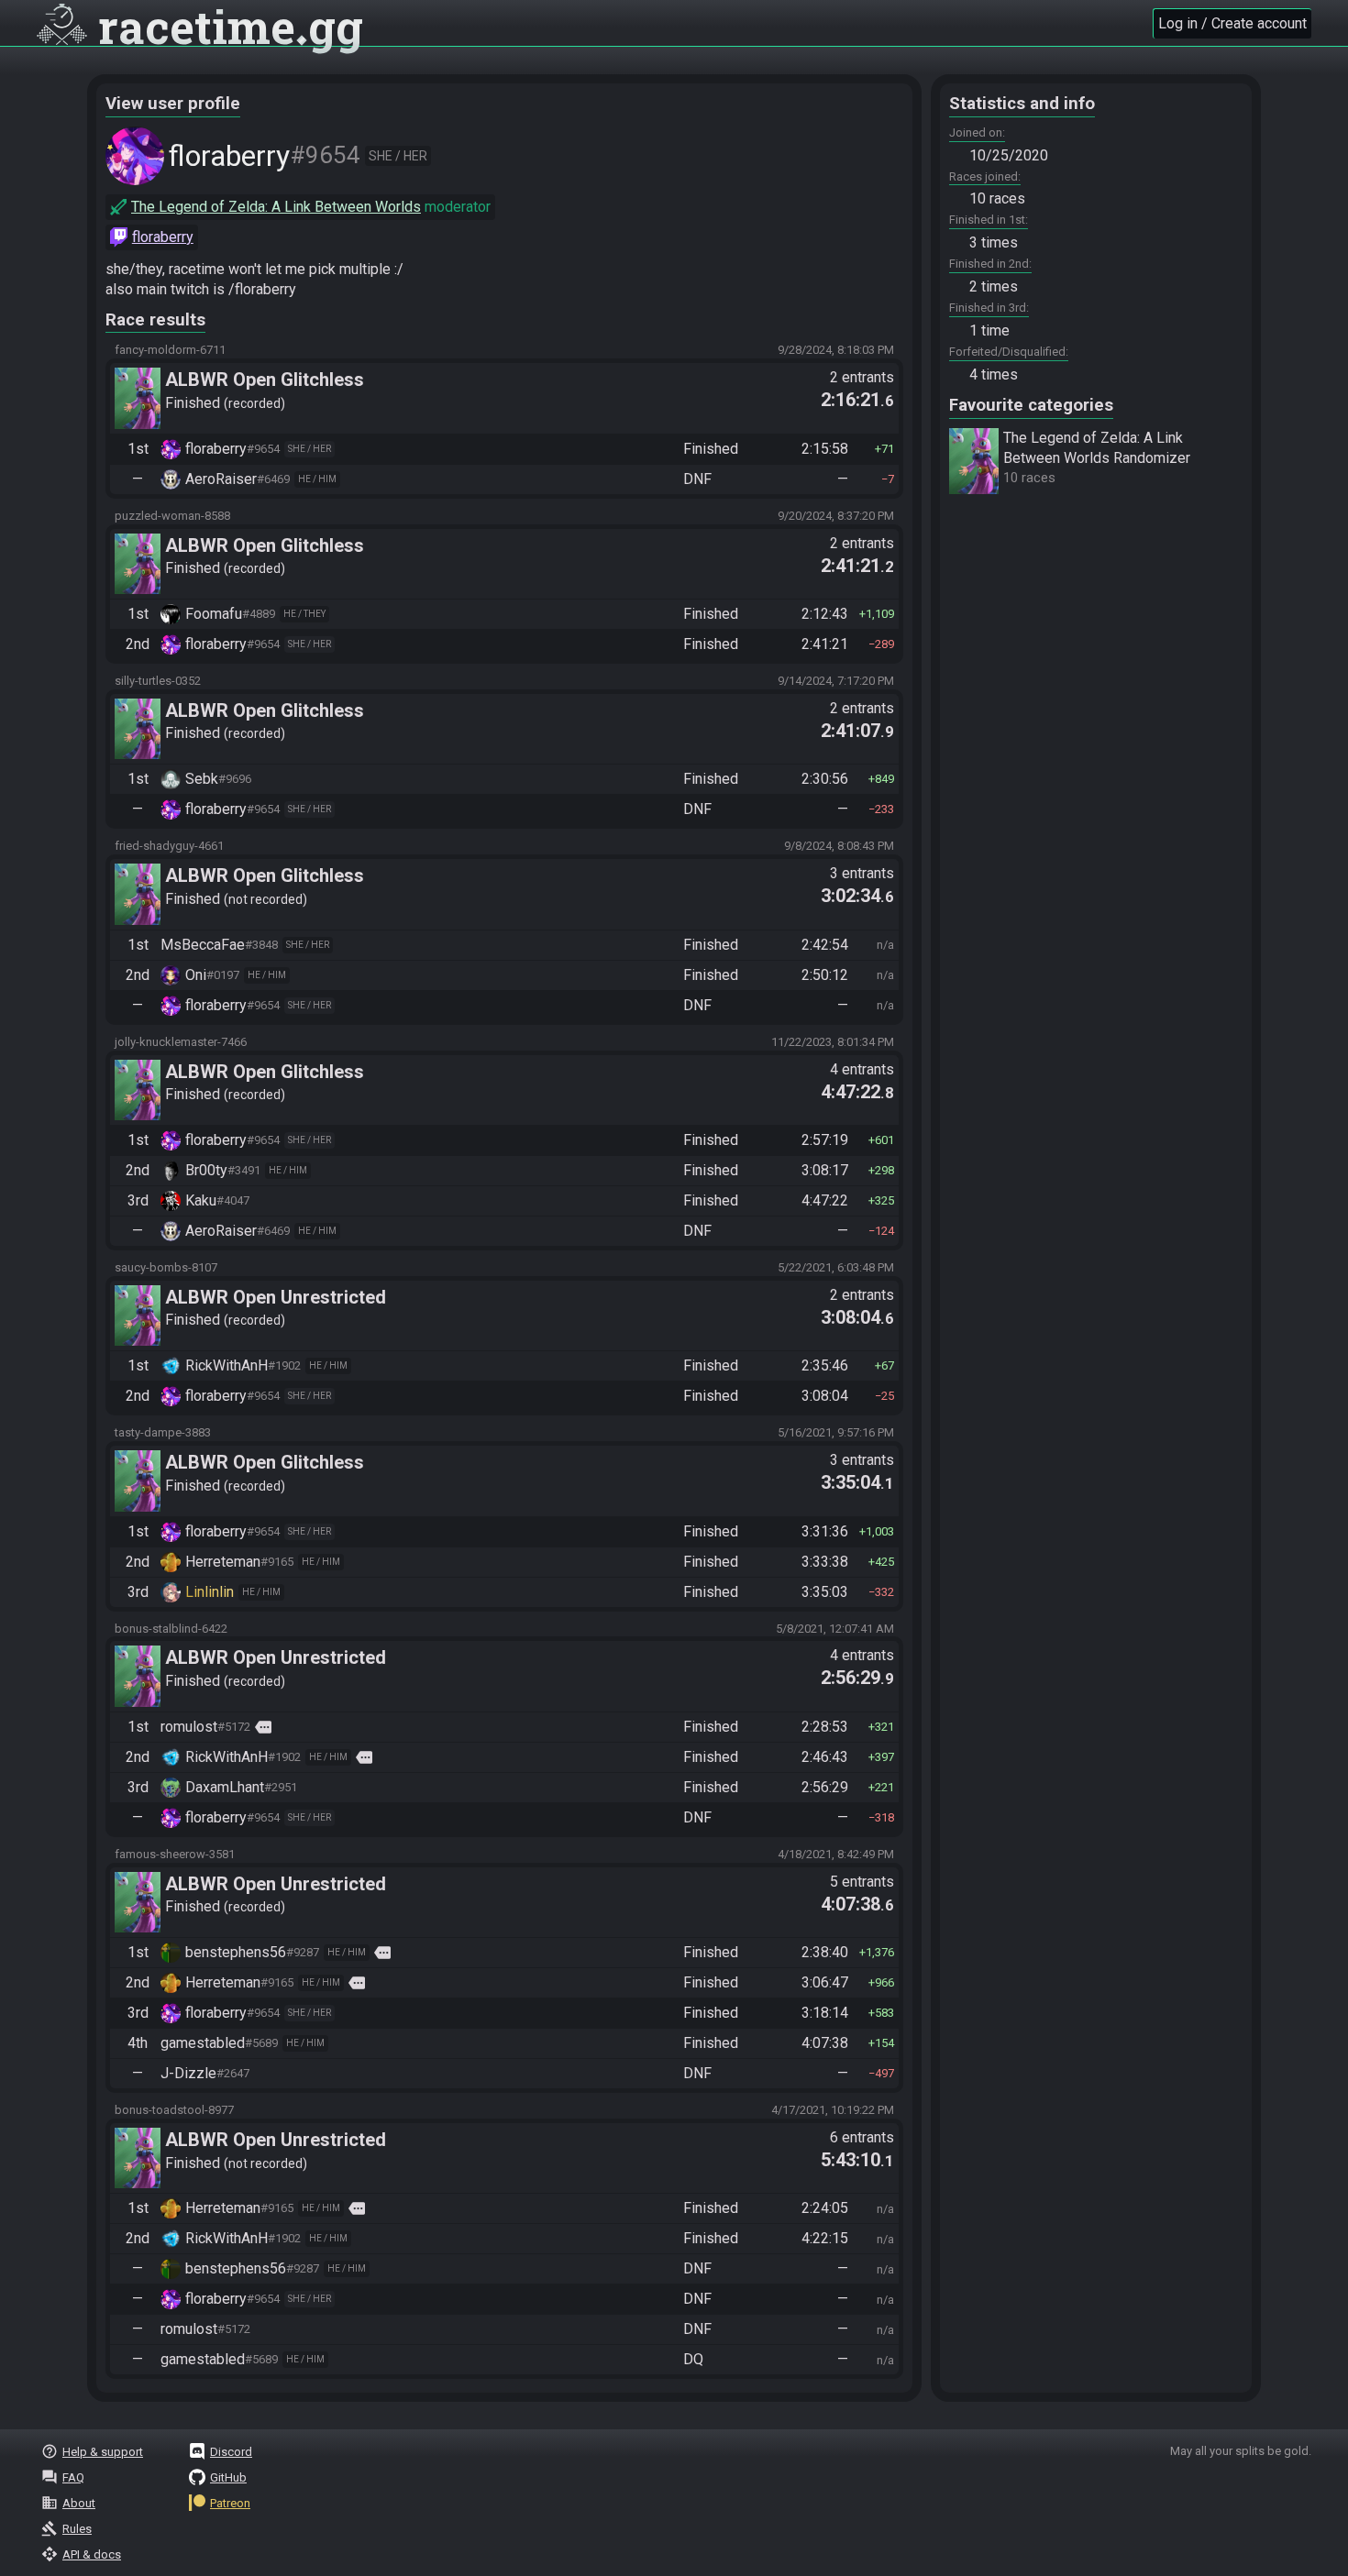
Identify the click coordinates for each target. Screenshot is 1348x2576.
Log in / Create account (1232, 23)
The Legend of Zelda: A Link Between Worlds (276, 207)
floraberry (163, 237)
